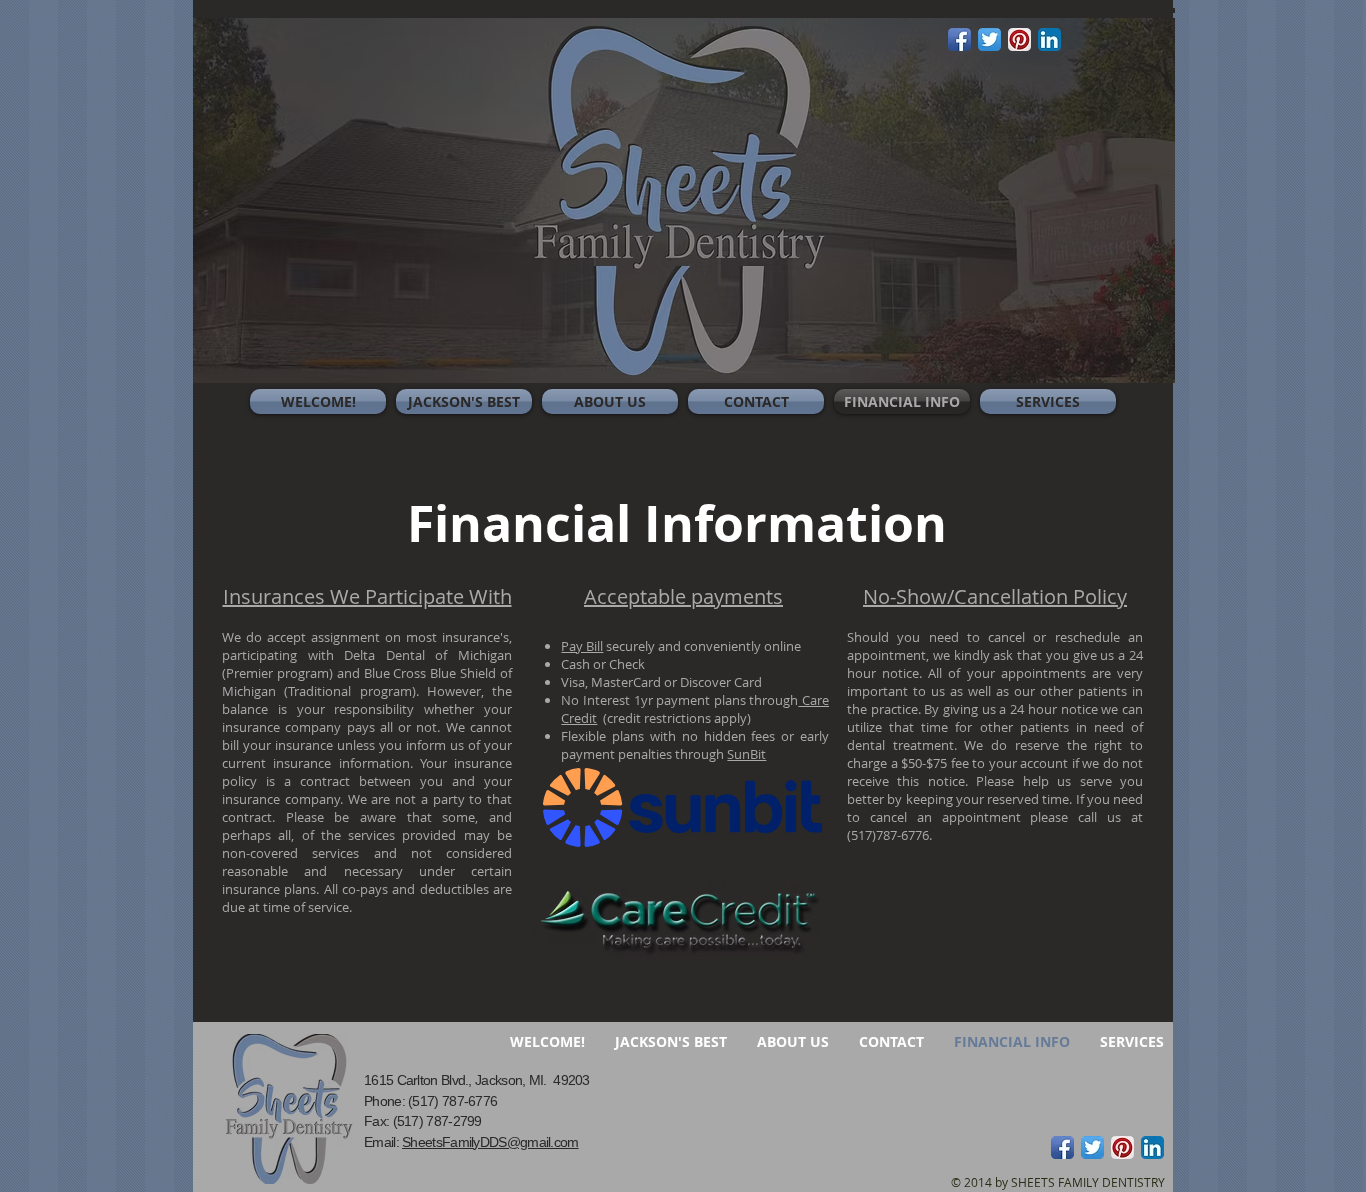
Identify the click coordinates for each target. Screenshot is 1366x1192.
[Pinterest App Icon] (1019, 39)
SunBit (746, 754)
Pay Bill (582, 646)
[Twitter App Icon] (989, 39)
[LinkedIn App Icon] (1049, 39)
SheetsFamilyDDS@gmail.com (490, 1142)
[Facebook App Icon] (959, 39)
